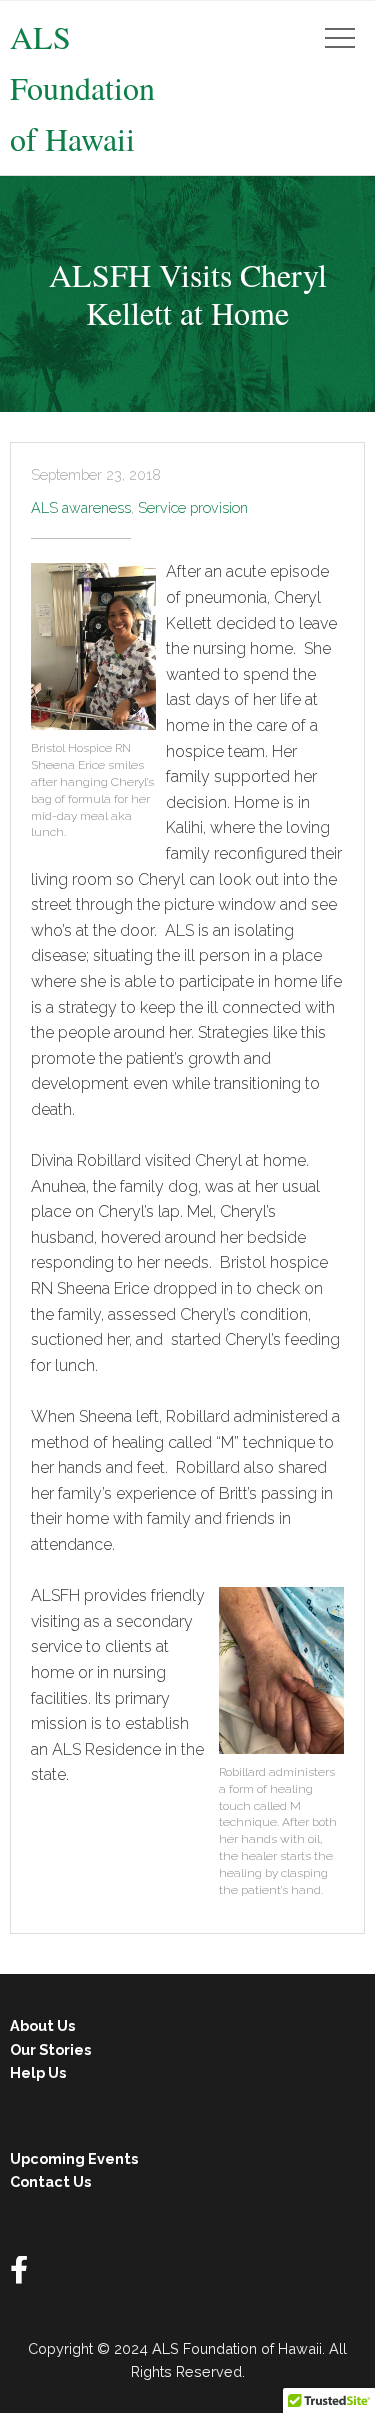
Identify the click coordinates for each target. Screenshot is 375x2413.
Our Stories (50, 2049)
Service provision (193, 507)
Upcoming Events (74, 2158)
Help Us (38, 2072)
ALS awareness (81, 507)
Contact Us (50, 2181)
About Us (42, 2025)
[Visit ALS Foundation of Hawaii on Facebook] (19, 2274)
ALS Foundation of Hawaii (82, 87)
